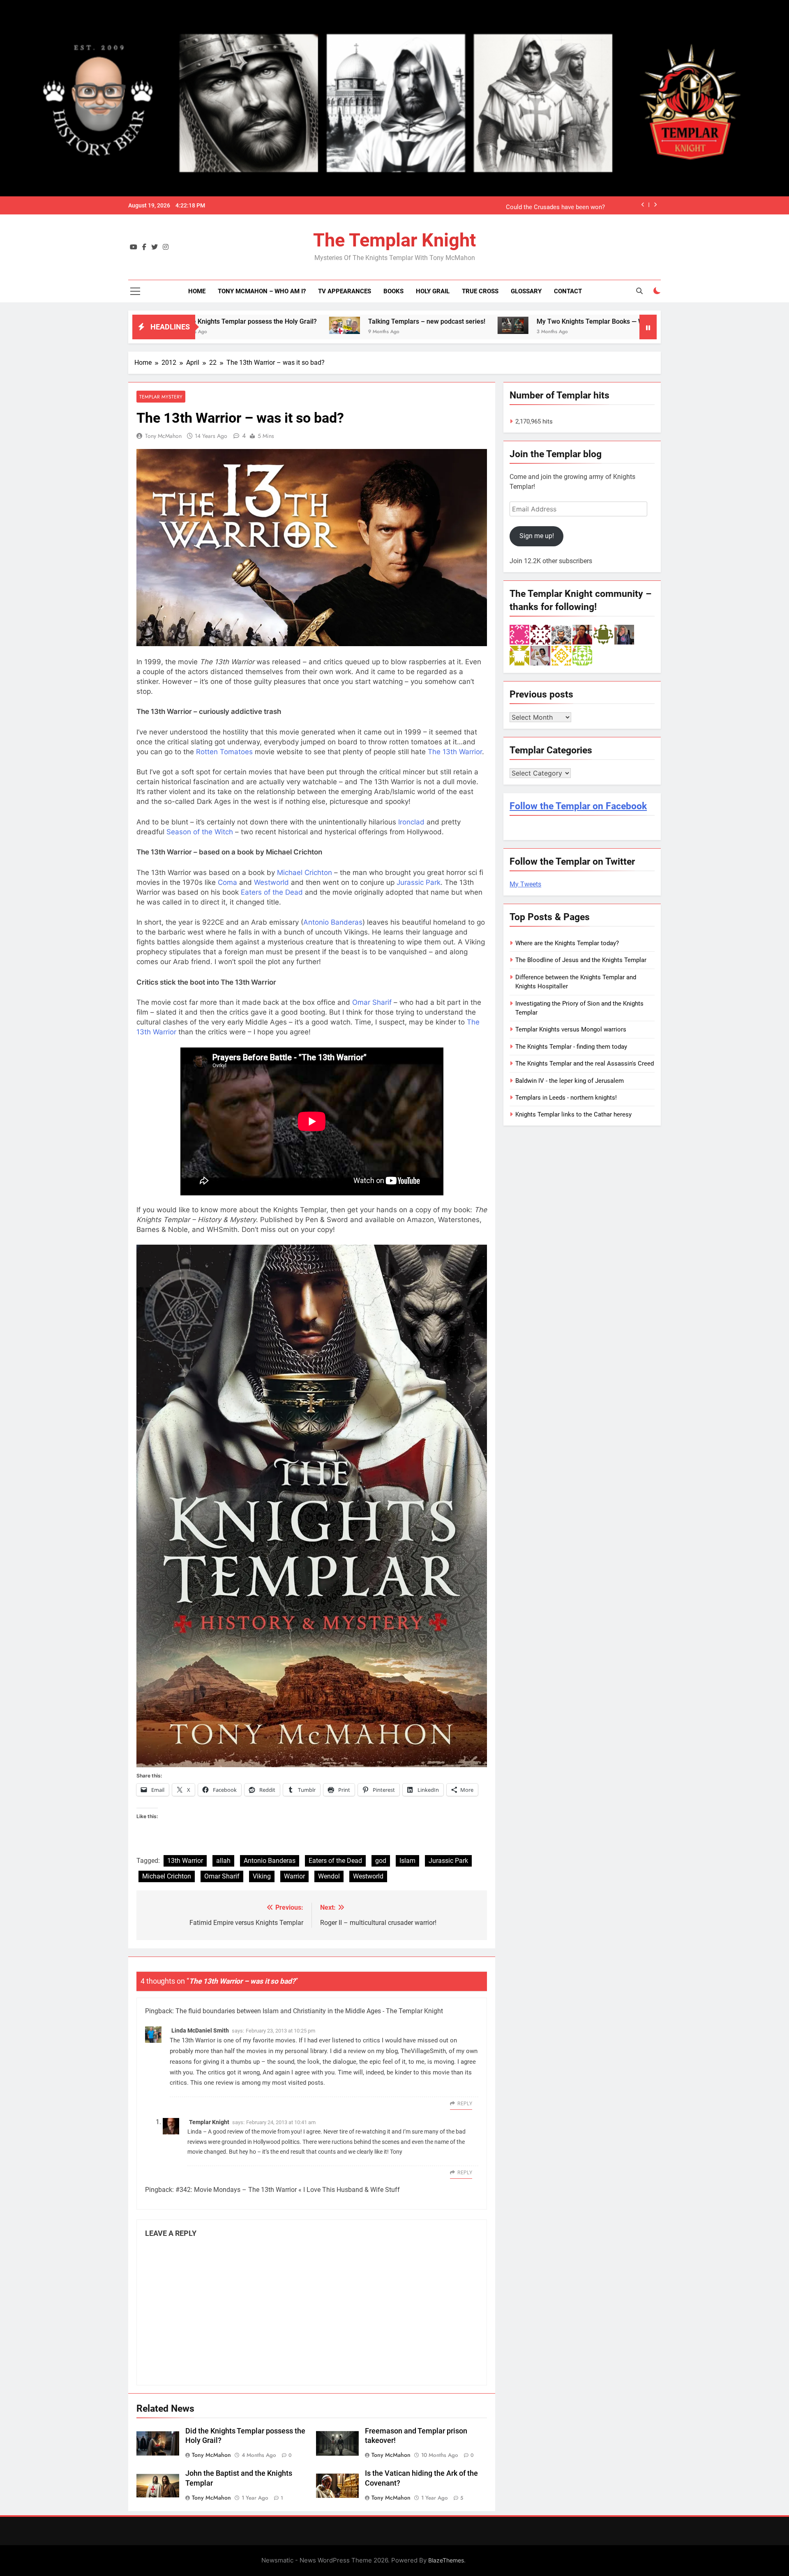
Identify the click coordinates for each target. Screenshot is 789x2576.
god (381, 1861)
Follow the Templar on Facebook (578, 806)
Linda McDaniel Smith (200, 2030)
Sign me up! (537, 536)
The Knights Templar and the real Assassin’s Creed (536, 205)
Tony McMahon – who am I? (262, 291)
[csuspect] (603, 634)
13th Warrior (185, 1861)
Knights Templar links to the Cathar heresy (573, 1114)
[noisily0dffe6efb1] (582, 655)
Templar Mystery (161, 397)
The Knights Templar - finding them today (571, 1047)
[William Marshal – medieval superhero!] (628, 325)
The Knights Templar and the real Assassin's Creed (585, 1064)
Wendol (329, 1876)
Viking (262, 1876)
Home (197, 291)
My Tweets (525, 884)
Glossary (526, 291)
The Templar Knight (394, 240)
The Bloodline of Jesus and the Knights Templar (581, 960)
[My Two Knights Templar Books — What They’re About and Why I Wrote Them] (347, 325)
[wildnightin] (582, 634)
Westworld (271, 882)
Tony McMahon (163, 436)
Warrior (294, 1876)
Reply (465, 2104)
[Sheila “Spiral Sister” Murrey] (624, 634)
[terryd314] (519, 634)
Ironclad (411, 822)
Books (393, 291)
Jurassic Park (419, 882)
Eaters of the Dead (272, 892)
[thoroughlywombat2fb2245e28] (519, 655)
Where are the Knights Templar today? (567, 943)
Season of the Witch (200, 832)
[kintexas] (540, 634)
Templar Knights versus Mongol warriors (571, 1029)
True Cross (480, 291)
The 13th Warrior (455, 752)
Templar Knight (209, 2122)
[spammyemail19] (561, 655)
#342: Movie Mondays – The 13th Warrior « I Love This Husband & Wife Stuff (288, 2190)
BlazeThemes (446, 2560)
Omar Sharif (372, 1002)
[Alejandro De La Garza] (540, 655)
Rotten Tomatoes (224, 752)
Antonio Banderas (333, 922)
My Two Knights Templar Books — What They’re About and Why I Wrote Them (486, 321)
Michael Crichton (305, 872)
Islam (407, 1861)
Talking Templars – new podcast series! (261, 321)
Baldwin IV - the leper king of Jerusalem (570, 1081)
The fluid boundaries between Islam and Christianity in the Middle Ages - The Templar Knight (309, 2011)
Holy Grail (433, 291)
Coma (227, 882)
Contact (568, 291)
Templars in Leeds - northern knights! (566, 1098)
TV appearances (345, 291)
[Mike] (561, 634)
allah (223, 1861)
